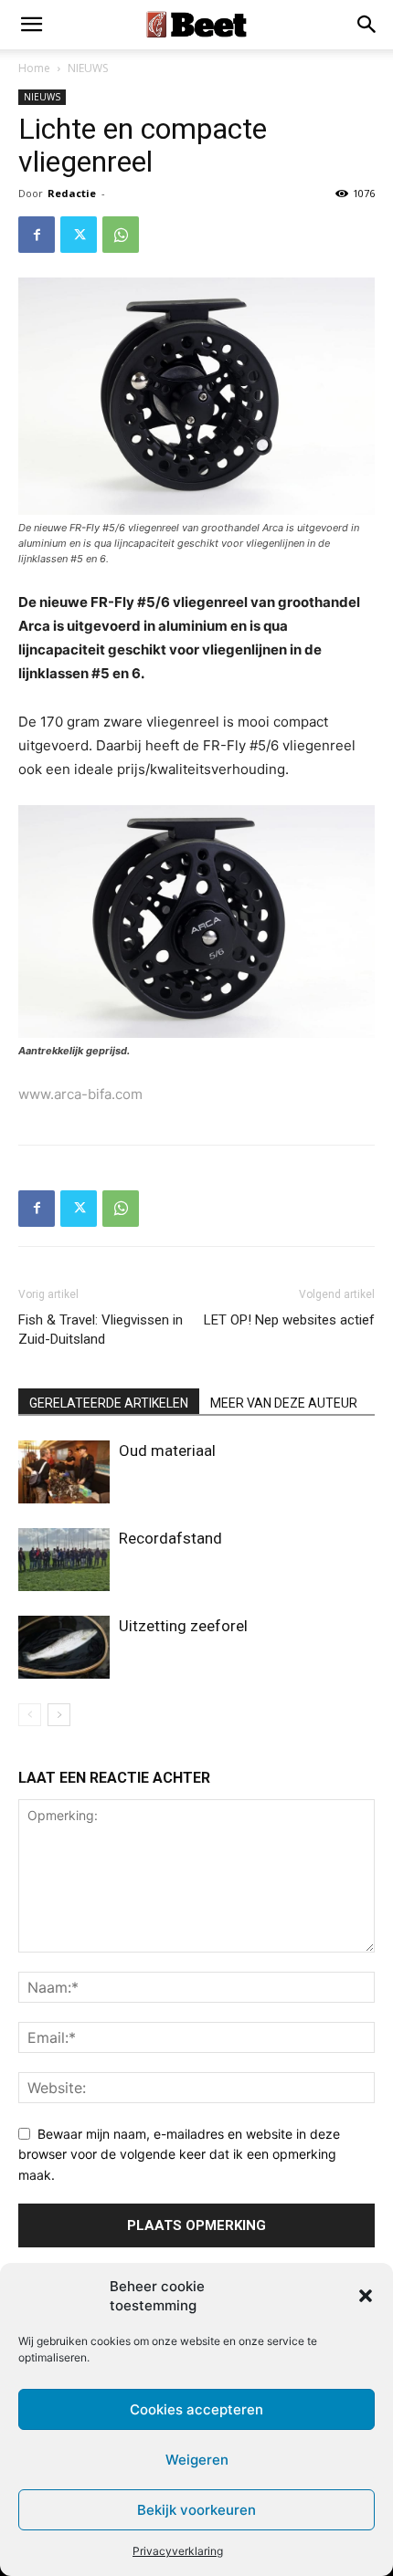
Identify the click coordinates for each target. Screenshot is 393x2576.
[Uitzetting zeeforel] (64, 1647)
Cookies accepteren (196, 2409)
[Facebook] (37, 235)
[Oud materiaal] (64, 1472)
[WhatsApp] (121, 235)
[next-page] (59, 1715)
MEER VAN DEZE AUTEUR (284, 1403)
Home (34, 68)
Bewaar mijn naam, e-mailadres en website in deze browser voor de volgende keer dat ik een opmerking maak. (179, 2154)
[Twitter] (79, 235)
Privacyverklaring (178, 2551)
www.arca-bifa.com (80, 1094)
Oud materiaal (167, 1450)
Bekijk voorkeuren (196, 2510)
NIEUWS (88, 68)
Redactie (72, 193)
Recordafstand (170, 1538)
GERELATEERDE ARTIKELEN (109, 1403)
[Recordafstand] (64, 1560)
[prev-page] (30, 1715)
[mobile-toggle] (31, 25)
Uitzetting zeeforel (183, 1626)
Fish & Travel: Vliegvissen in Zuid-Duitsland (101, 1330)
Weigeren (197, 2460)
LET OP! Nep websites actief (289, 1320)
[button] (366, 2296)
